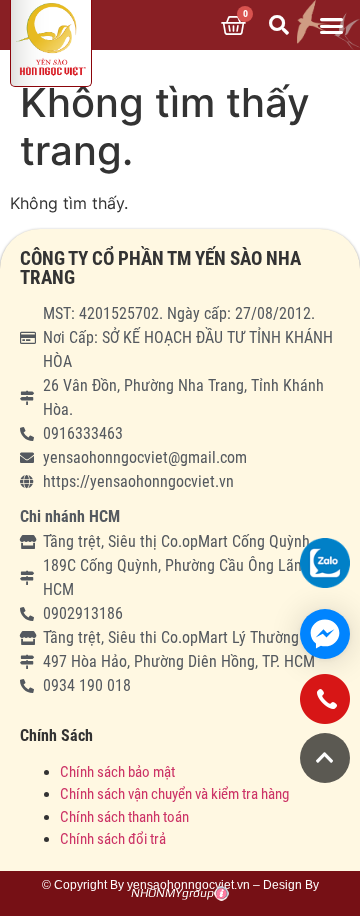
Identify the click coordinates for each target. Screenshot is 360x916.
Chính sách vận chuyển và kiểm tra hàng (174, 794)
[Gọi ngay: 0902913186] (325, 706)
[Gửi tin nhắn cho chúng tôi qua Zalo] (325, 563)
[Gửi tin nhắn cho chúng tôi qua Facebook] (325, 634)
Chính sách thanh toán (124, 817)
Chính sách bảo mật (119, 772)
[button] (332, 25)
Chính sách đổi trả (113, 839)
